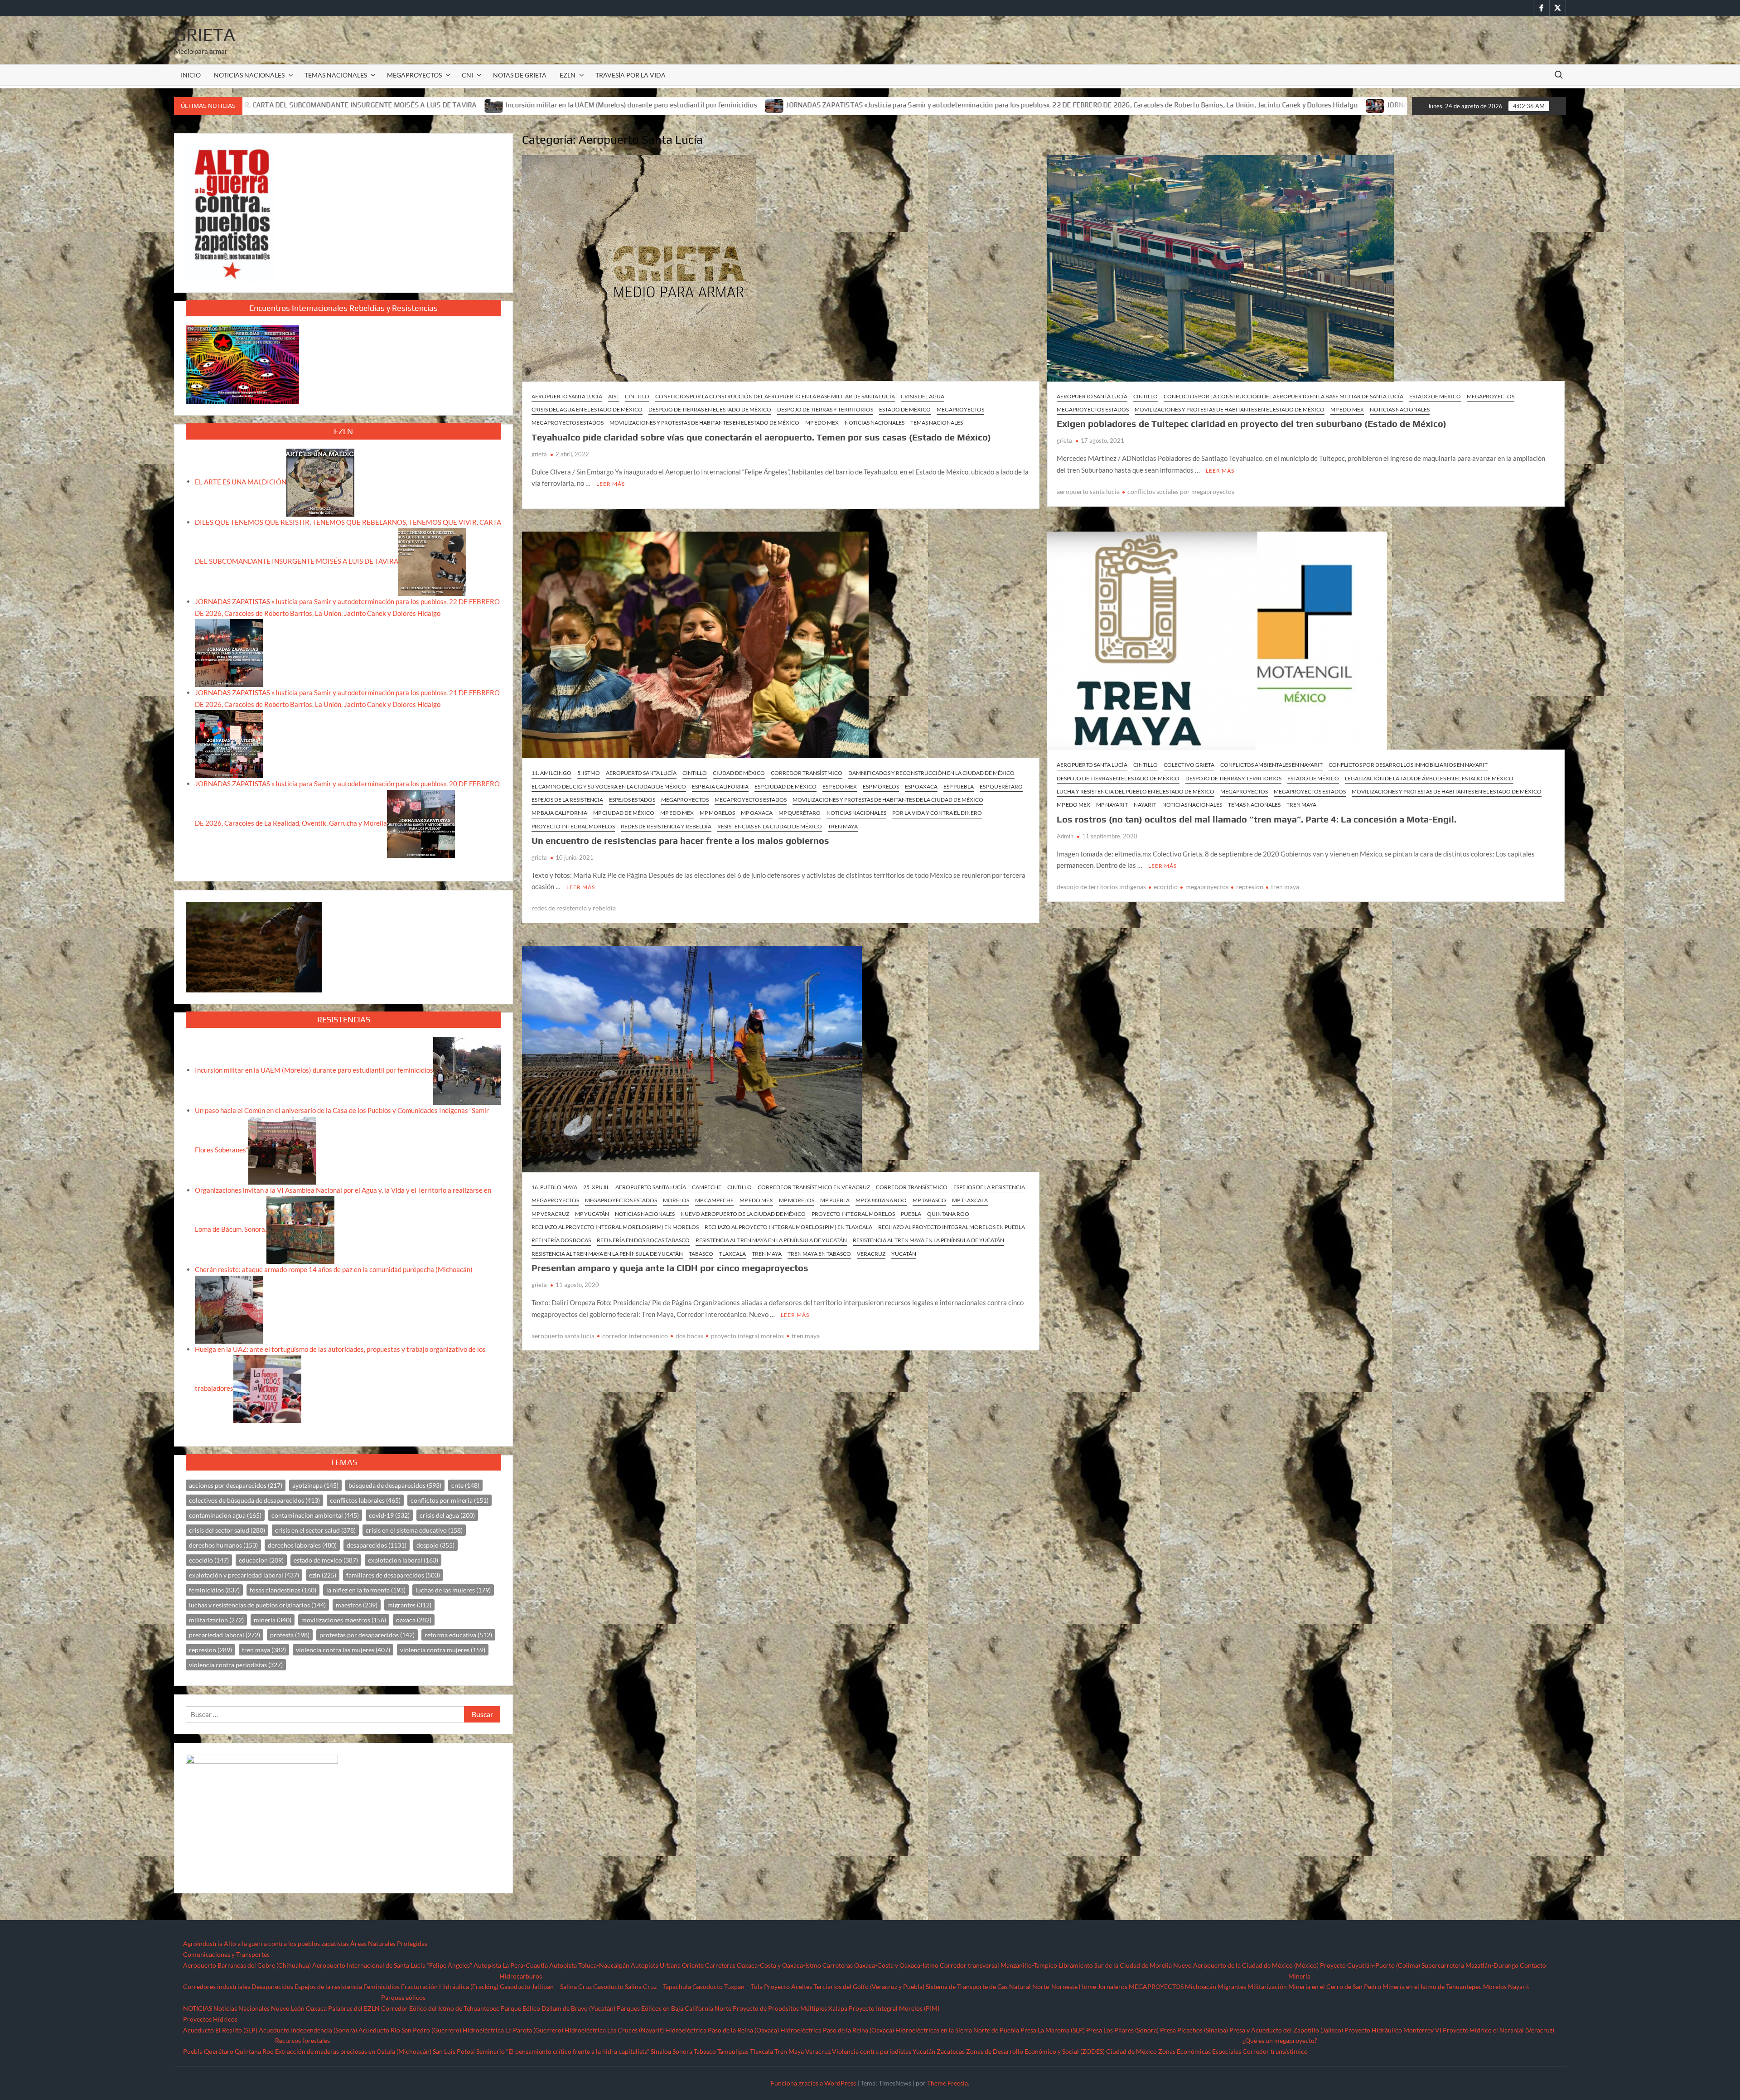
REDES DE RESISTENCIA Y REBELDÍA (666, 826)
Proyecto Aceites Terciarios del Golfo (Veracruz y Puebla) (844, 1986)
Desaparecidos (272, 1986)
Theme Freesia (947, 2083)
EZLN (568, 75)
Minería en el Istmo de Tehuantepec (1432, 1986)
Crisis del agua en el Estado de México (587, 409)
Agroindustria (203, 1943)
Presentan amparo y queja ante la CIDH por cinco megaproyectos (670, 1268)
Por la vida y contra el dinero (937, 813)
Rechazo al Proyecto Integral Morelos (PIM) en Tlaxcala (788, 1227)
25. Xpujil (596, 1187)
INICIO (191, 75)
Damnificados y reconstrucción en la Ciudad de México (931, 773)
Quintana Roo (948, 1214)
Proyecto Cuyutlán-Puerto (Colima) (1370, 1965)
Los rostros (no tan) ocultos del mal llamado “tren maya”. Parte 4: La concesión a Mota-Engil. (1257, 819)
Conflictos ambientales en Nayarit (1271, 765)
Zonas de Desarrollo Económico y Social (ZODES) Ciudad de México (1061, 2051)
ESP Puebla (959, 786)
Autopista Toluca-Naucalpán (589, 1965)
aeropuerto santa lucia (1088, 491)
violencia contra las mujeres (343, 1650)
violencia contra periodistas (236, 1665)
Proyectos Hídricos (210, 2019)
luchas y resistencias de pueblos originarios (257, 1605)
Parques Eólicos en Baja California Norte (674, 2008)
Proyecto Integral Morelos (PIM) (894, 2008)
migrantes (409, 1605)
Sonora (682, 2051)
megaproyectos (1207, 887)
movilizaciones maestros (344, 1620)
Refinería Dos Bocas (561, 1240)
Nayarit (1145, 805)
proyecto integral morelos (747, 1336)
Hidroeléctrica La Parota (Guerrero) (513, 2030)
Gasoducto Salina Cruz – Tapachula (642, 1986)
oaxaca (414, 1620)
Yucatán (904, 1254)
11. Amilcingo (551, 773)
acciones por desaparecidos (236, 1485)
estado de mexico (326, 1560)
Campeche (707, 1187)
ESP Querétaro (1001, 786)
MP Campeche (714, 1200)
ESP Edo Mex (840, 786)
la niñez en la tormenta (366, 1590)
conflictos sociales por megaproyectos (1181, 491)
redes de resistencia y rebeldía (574, 908)
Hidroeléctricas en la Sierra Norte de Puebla (957, 2030)
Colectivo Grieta (1189, 765)
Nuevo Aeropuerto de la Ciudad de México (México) (1246, 1965)
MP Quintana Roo (881, 1200)
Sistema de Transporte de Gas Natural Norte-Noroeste (1002, 1986)
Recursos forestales (302, 2040)
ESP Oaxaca (921, 786)
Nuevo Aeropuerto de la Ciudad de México (743, 1214)
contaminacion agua (225, 1515)
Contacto (1533, 1965)
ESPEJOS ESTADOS (632, 800)
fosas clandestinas (283, 1590)
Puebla (911, 1214)
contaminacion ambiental (315, 1515)
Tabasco (701, 1254)
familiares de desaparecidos (393, 1575)
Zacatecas (951, 2051)
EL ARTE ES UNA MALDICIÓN (241, 481)
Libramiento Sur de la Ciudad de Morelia (1115, 1965)
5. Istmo (589, 773)
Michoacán (1201, 1986)
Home (1087, 1986)
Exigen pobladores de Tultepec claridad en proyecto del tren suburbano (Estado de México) (1252, 423)
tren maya (1285, 887)
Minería (1299, 1976)
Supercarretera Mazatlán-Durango (1470, 1965)
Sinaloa (661, 2051)
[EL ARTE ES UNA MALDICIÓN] (320, 481)
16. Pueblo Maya (554, 1187)
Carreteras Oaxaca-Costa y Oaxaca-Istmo (763, 1965)
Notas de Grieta (520, 75)
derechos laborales (302, 1545)
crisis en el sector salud (315, 1530)
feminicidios (214, 1590)
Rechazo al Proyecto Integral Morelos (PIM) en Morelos (615, 1227)
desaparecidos (377, 1545)
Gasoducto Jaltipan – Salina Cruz (546, 1986)
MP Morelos (717, 813)
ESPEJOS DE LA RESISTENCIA (567, 800)
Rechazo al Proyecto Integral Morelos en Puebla (952, 1227)
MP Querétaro (800, 813)
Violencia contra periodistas (872, 2051)
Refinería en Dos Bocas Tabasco (643, 1240)
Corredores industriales (217, 1986)
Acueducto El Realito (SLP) (220, 2030)
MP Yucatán (592, 1214)
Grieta (205, 34)
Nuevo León (288, 2008)
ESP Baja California (720, 786)
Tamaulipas (733, 2051)
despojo (435, 1545)
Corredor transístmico (807, 773)
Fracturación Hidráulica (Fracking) (450, 1986)
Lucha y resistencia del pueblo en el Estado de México (1136, 791)
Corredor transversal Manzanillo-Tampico (998, 1965)
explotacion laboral (403, 1560)
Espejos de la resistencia (328, 1986)
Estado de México (905, 409)
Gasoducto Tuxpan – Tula (727, 1986)
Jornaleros (1112, 1986)
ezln (323, 1575)
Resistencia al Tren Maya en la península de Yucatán (771, 1240)
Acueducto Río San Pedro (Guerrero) (410, 2030)
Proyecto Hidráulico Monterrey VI (1393, 2030)
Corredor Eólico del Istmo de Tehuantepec (440, 2008)
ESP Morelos (881, 786)
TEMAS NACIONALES (336, 75)
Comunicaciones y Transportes (226, 1954)
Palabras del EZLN (354, 2008)
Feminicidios (382, 1986)
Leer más (611, 484)
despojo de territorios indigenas (1101, 887)
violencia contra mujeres (443, 1650)
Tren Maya (843, 826)
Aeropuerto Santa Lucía (567, 396)
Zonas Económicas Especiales (1200, 2051)
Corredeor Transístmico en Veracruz (814, 1187)
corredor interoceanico (635, 1336)
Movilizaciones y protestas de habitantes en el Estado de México (704, 423)
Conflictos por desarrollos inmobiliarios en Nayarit (1408, 765)
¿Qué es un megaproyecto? (1280, 2040)
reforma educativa (458, 1635)
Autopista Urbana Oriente (667, 1965)
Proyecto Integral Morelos (573, 826)
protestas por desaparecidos (367, 1635)
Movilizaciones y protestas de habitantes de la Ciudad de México (888, 800)
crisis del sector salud (227, 1530)
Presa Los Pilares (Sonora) (1122, 2030)
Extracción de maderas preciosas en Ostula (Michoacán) (353, 2051)
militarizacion (216, 1620)
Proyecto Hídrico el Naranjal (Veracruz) (1498, 2030)
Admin (1065, 836)
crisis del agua (447, 1515)
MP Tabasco (929, 1200)
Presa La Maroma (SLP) (1053, 2030)
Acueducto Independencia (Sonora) (308, 2030)
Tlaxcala (732, 1254)
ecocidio (1166, 887)
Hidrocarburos (521, 1976)
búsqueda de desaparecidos (395, 1485)
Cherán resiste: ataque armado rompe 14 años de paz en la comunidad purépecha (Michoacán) (334, 1269)
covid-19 (389, 1515)
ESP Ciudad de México (785, 786)
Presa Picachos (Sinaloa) (1194, 2030)
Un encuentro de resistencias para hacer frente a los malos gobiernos (680, 840)
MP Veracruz (550, 1214)
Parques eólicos (403, 1997)
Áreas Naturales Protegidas (389, 1943)
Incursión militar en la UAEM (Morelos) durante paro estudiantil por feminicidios (310, 105)
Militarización (1267, 1986)
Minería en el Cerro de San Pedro (1335, 1986)
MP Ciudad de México (624, 813)
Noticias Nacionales (242, 2008)
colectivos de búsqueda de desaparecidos (254, 1500)
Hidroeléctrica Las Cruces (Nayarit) (614, 2030)
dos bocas (689, 1336)
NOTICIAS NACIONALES (249, 75)
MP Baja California (559, 813)
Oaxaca (316, 2008)
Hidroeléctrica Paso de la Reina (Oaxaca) (722, 2030)
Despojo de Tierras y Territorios (825, 409)
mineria (273, 1620)
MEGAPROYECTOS (414, 75)
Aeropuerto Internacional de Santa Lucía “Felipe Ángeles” (392, 1965)
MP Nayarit (1112, 805)
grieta (539, 454)
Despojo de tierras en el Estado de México (710, 409)
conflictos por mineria (449, 1500)
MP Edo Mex (822, 423)
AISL (614, 396)
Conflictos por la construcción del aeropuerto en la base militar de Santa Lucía (775, 396)
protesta (290, 1635)
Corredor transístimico (1275, 2051)
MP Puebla (835, 1200)
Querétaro (219, 2051)
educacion (261, 1560)
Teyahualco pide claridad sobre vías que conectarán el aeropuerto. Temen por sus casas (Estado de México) (761, 437)
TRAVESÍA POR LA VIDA (631, 75)
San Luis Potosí (454, 2051)
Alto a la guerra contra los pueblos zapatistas (286, 1943)
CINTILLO (637, 396)
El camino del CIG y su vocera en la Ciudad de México (609, 786)
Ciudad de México (739, 773)
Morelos (676, 1200)
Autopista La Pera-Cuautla (511, 1965)
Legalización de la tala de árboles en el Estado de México (1429, 778)
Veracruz (871, 1254)
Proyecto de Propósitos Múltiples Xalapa (790, 2008)
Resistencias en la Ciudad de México (770, 826)
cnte (465, 1485)
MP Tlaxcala (970, 1200)
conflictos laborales (365, 1500)
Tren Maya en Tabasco (819, 1254)
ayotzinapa (315, 1485)
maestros (357, 1605)
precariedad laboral (225, 1635)
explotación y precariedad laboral (244, 1575)
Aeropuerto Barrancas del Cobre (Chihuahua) (247, 1965)
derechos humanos (223, 1545)
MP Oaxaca (757, 813)
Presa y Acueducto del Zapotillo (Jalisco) (1286, 2030)
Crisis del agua (923, 396)
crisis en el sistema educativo (414, 1530)
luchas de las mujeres (453, 1590)
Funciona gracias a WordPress (813, 2083)
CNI (467, 75)
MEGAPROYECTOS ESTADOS (568, 423)
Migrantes (1232, 1986)
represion (1250, 887)
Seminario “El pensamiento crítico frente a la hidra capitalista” (563, 2051)
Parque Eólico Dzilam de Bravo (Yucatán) (558, 2008)
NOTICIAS (198, 2008)
